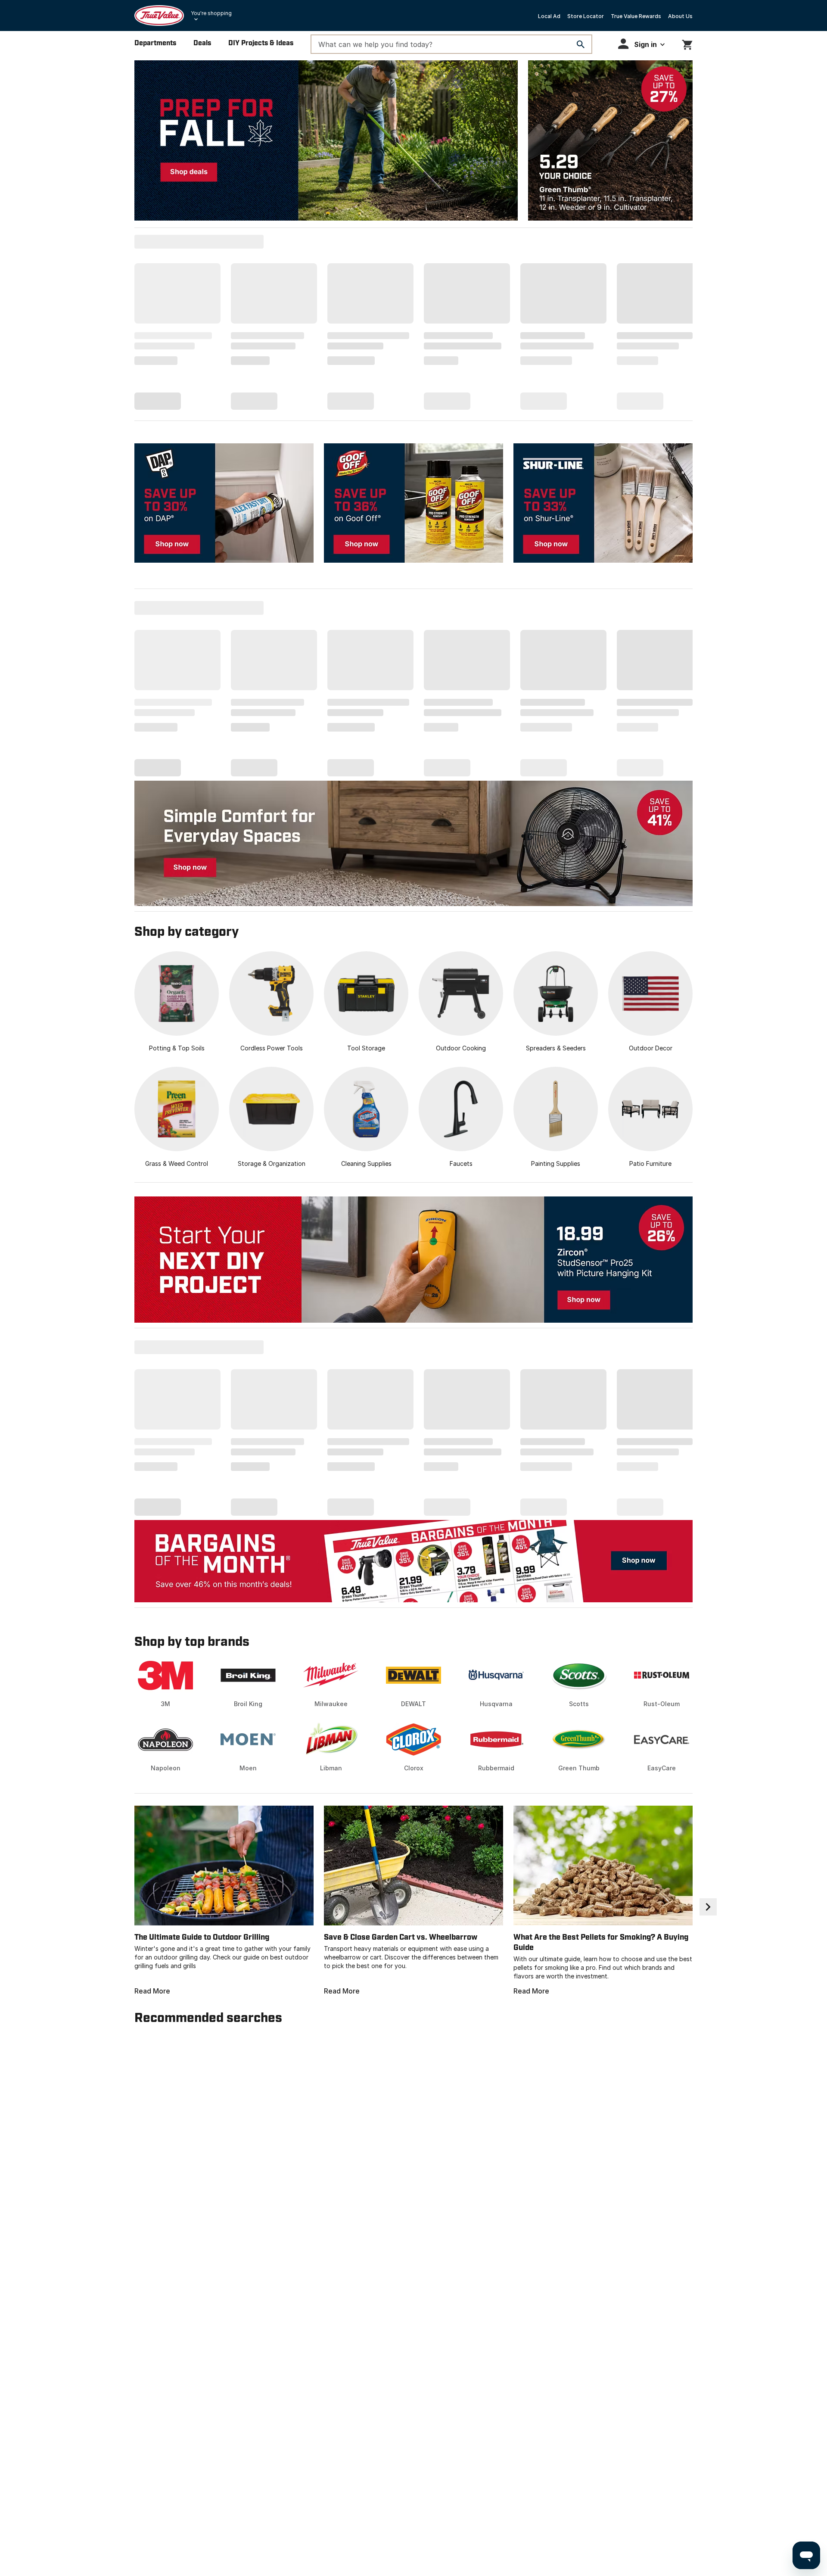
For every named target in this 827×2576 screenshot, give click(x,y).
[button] (641, 44)
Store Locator (586, 16)
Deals (202, 43)
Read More (152, 1991)
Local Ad (549, 16)
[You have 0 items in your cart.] (687, 43)
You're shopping (211, 13)
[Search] (581, 44)
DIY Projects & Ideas (261, 43)
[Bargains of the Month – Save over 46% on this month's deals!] (413, 1561)
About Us (680, 16)
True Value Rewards (636, 16)
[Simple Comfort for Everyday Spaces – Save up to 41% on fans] (413, 843)
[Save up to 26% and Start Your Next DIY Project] (413, 1260)
